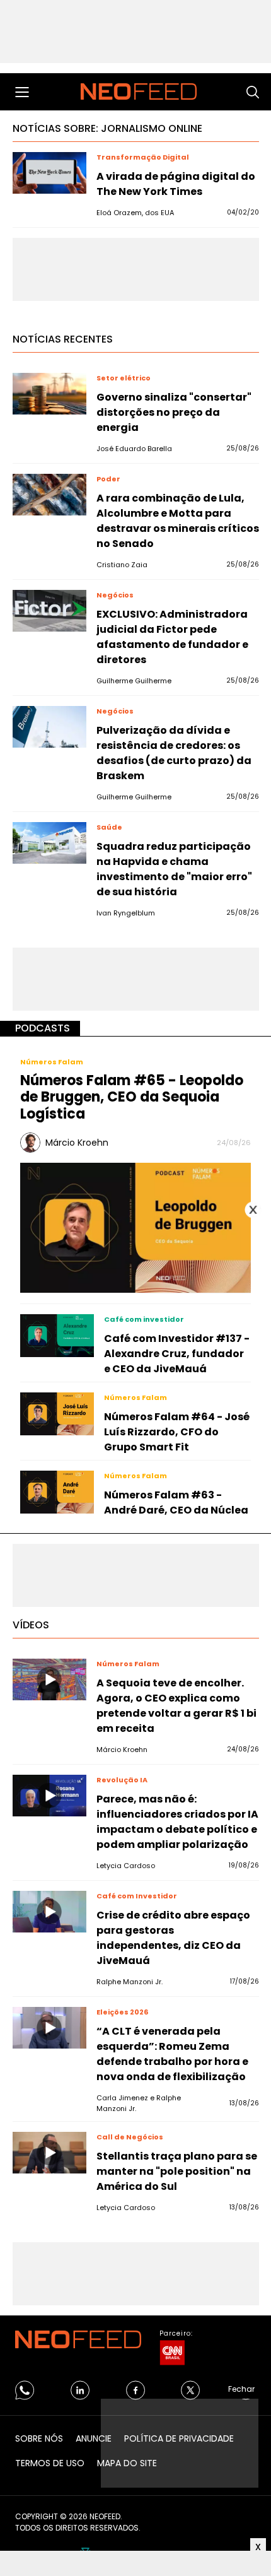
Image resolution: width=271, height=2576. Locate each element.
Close (253, 1210)
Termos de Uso (50, 2463)
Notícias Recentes (63, 339)
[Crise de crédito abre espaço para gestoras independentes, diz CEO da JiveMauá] (49, 1912)
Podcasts (43, 1028)
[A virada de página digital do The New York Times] (49, 173)
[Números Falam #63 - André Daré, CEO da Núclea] (57, 1492)
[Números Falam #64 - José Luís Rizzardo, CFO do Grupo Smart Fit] (57, 1414)
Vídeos (31, 1625)
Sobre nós (39, 2438)
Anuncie (94, 2438)
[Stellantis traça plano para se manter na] (49, 2153)
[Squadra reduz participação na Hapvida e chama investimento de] (49, 843)
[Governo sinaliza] (49, 394)
